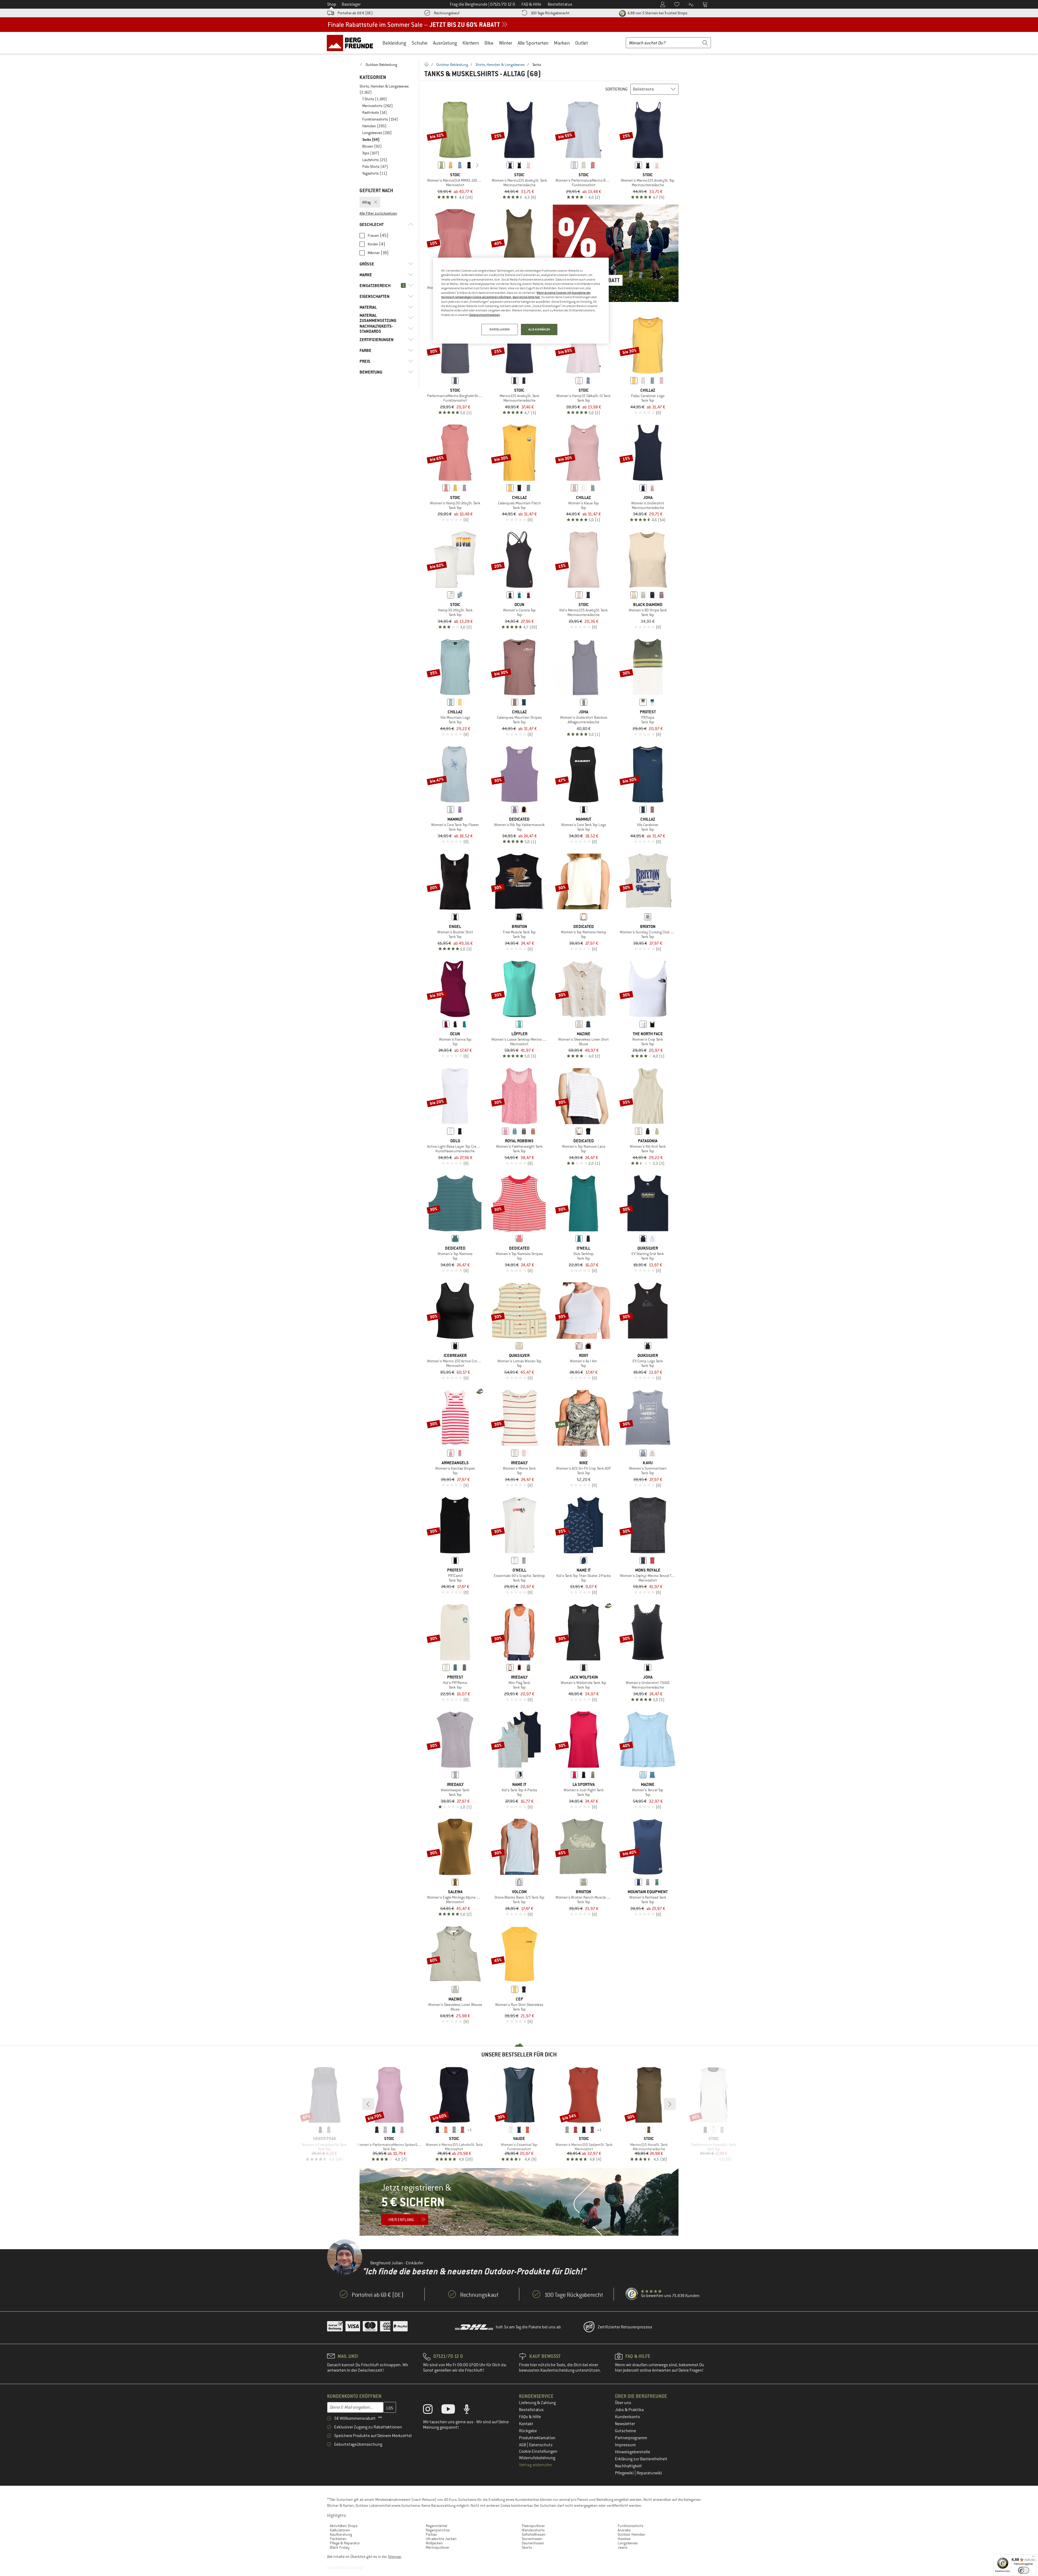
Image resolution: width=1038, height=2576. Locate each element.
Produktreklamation (537, 2438)
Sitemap (395, 2557)
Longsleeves (628, 2543)
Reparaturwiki (649, 2473)
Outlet (582, 43)
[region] (521, 301)
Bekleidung (394, 43)
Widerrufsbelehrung (537, 2458)
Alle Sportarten (533, 43)
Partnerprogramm (631, 2438)
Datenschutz (541, 2445)
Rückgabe (528, 2431)
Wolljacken (434, 2543)
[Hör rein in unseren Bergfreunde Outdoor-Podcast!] (471, 2410)
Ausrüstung (445, 43)
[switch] (1024, 2570)
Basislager (351, 4)
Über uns (623, 2403)
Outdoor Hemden (631, 2534)
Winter (506, 43)
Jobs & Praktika (629, 2410)
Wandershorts (533, 2530)
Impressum (625, 2445)
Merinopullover (438, 2547)
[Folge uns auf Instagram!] (432, 2410)
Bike (489, 43)
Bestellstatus (531, 2410)
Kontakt (526, 2424)
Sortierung (616, 89)
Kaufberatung (341, 2534)
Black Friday (340, 2547)
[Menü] (1033, 2558)
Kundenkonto (627, 2417)
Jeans (623, 2547)
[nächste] (477, 165)
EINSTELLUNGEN (500, 329)
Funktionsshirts (631, 2526)
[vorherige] (433, 165)
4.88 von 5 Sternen (657, 13)
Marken (562, 43)
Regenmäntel (436, 2526)
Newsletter (625, 2424)
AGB (523, 2445)
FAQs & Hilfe (530, 2417)
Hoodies (624, 2539)
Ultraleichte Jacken (441, 2539)
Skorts (527, 2547)
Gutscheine (626, 2431)
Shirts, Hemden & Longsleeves (500, 65)
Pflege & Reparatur (345, 2543)
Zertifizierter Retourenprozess (625, 2327)
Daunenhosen (533, 2543)
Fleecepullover (533, 2526)
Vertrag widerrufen (536, 2465)
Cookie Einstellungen (538, 2451)
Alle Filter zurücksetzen (378, 213)
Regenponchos (438, 2530)
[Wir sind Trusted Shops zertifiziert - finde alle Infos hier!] (632, 2294)
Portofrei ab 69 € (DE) (355, 13)
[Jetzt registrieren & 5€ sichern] (519, 2202)
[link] (386, 65)
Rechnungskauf (447, 13)
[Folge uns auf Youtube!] (452, 2410)
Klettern (471, 43)
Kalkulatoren (340, 2530)
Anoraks (624, 2530)
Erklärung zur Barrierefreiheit (641, 2459)
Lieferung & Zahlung (537, 2403)
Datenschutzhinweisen (485, 315)
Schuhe (420, 43)
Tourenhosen (532, 2539)
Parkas (431, 2534)
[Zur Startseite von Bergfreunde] (352, 43)
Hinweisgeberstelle (633, 2452)
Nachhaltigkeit (628, 2466)
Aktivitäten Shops (344, 2526)
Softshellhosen (534, 2534)
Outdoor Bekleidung (452, 65)
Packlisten (338, 2539)
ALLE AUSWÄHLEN (539, 329)
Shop (332, 4)
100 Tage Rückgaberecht (550, 13)
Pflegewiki (625, 2473)
